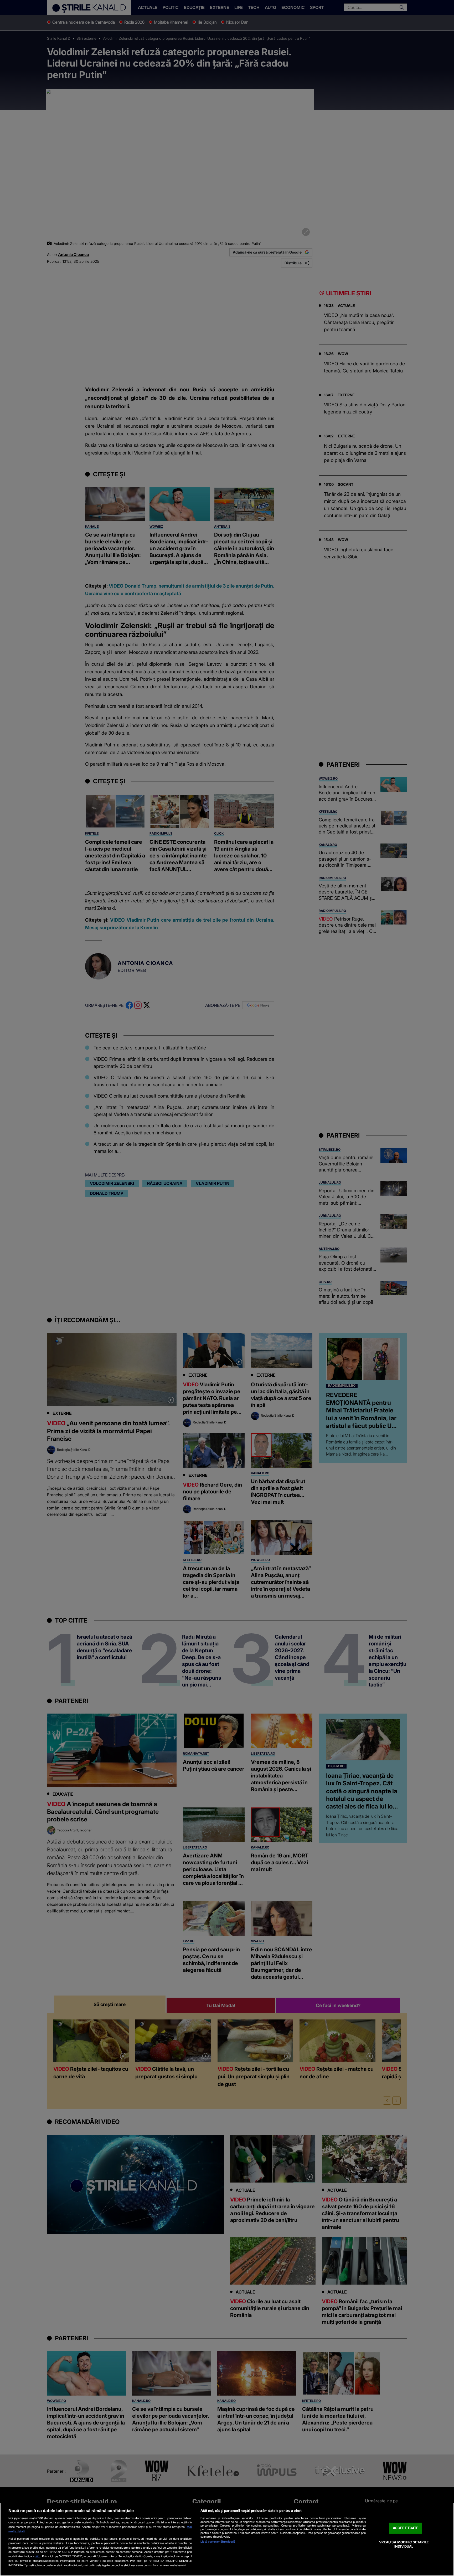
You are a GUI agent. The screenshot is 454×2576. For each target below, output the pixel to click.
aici (38, 2556)
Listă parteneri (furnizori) (218, 2542)
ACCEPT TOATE (406, 2528)
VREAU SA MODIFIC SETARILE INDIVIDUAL (404, 2544)
